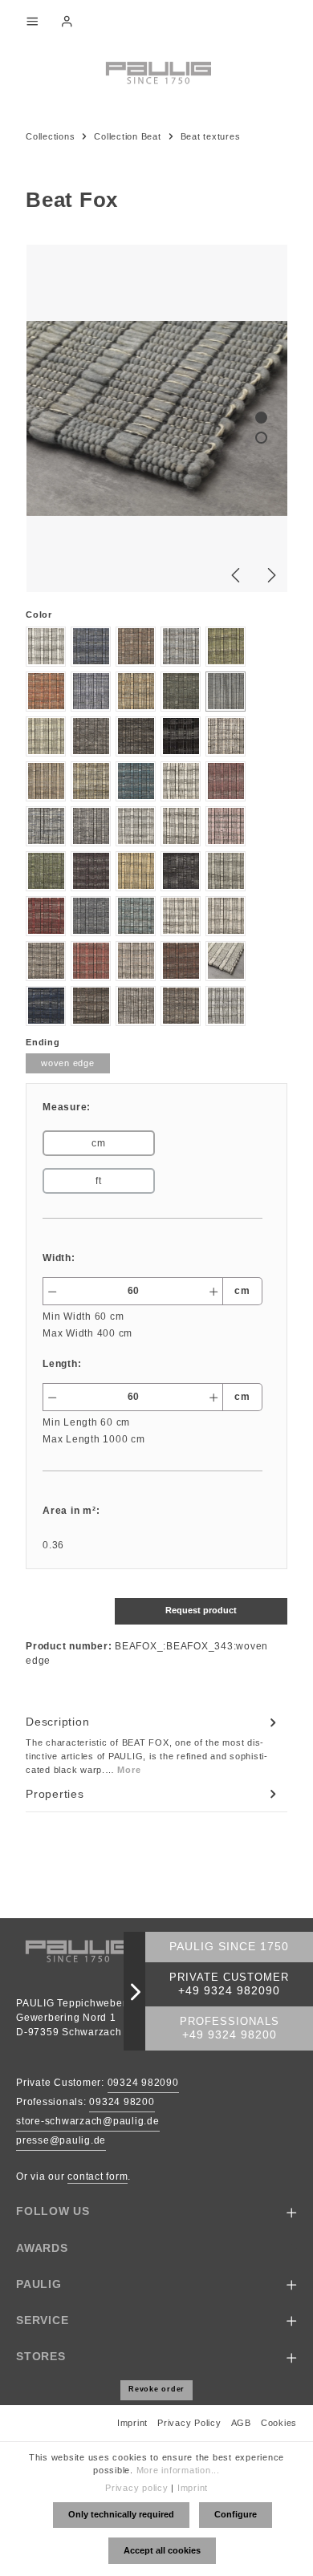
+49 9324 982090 (229, 1991)
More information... (178, 2470)
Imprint (132, 2423)
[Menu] (32, 21)
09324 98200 (122, 2102)
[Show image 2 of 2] (261, 438)
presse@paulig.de (61, 2140)
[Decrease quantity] (52, 1291)
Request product (201, 1610)
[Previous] (237, 575)
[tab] (152, 1745)
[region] (156, 418)
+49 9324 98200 (230, 2035)
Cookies (279, 2423)
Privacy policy (137, 2488)
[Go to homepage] (156, 71)
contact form (98, 2176)
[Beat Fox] (157, 418)
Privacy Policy (189, 2423)
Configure (236, 2514)
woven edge (68, 1063)
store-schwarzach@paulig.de (88, 2121)
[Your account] (67, 21)
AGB (241, 2423)
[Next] (270, 575)
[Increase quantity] (214, 1291)
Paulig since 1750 (229, 1947)
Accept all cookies (162, 2550)
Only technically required (121, 2514)
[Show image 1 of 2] (261, 418)
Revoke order (156, 2389)
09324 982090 (143, 2083)
